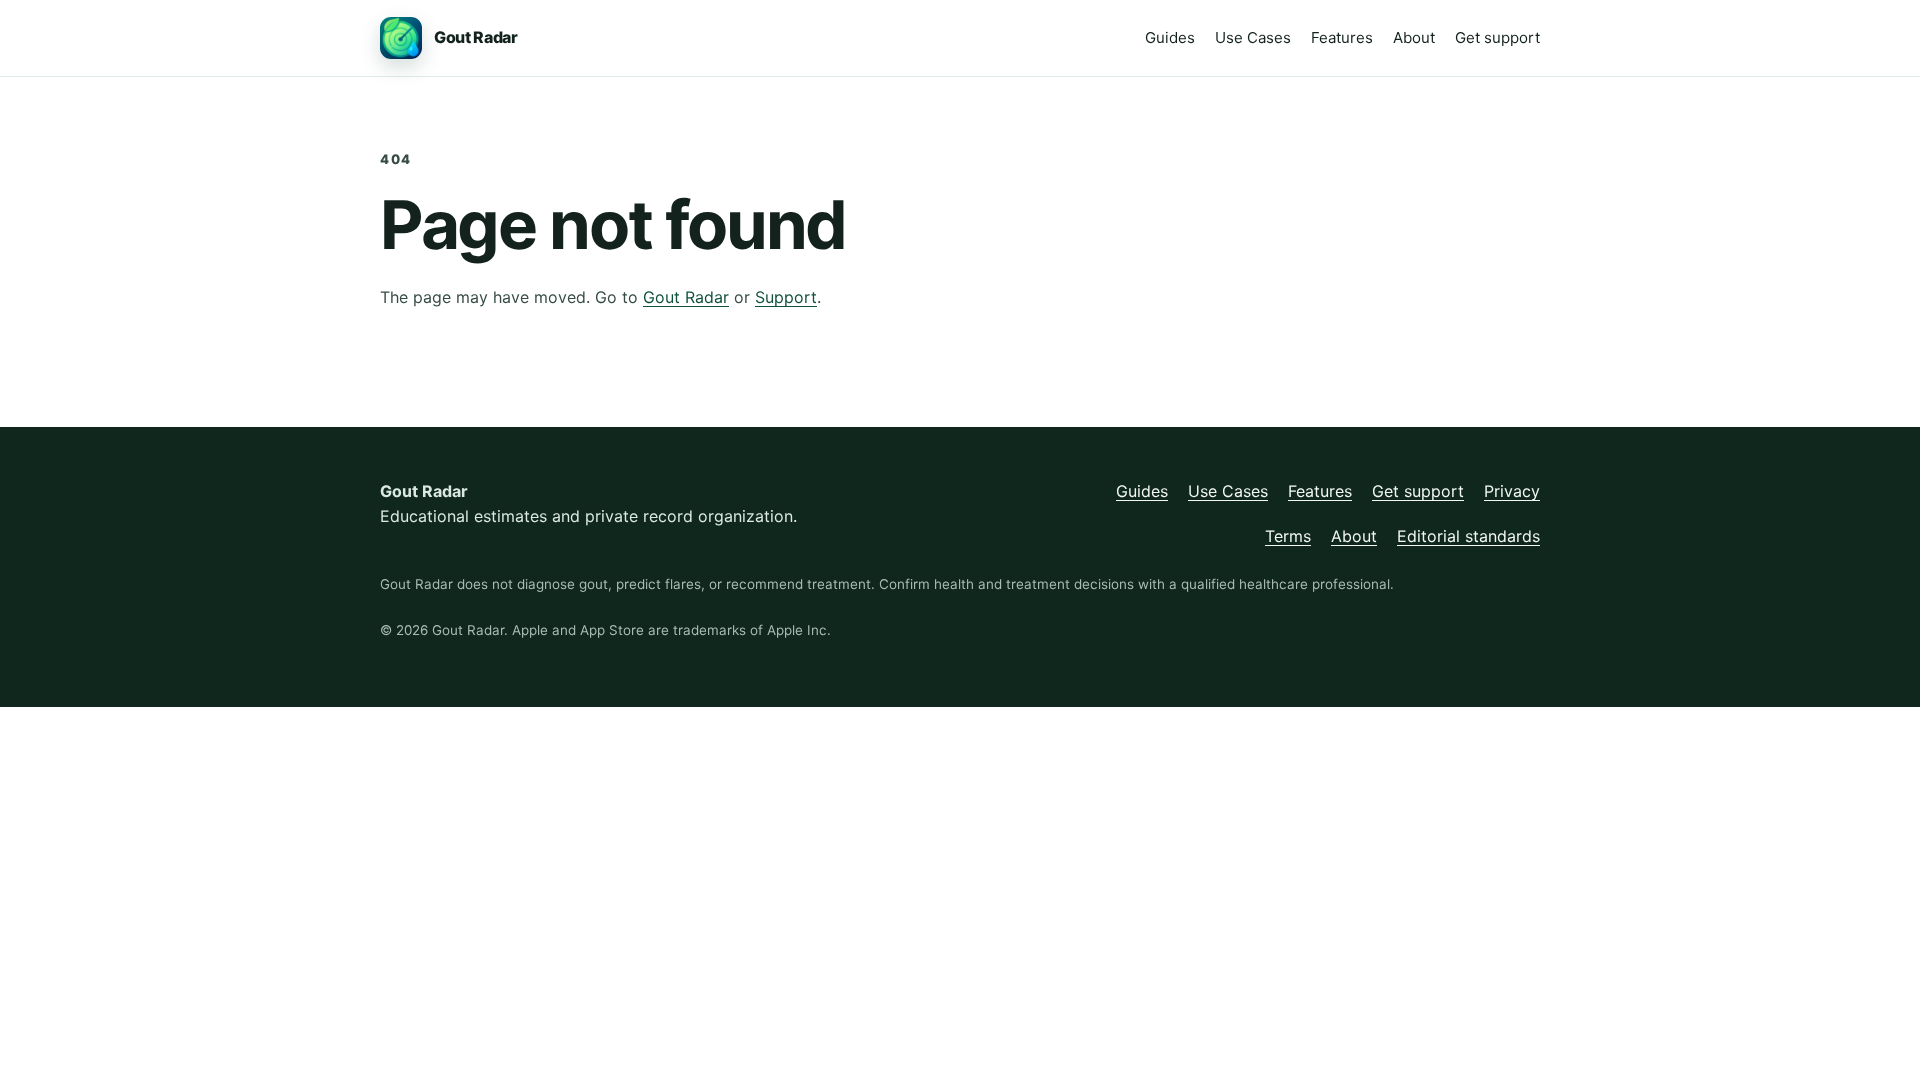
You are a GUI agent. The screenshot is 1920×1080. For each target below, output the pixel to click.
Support (786, 297)
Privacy (1512, 491)
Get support (1497, 37)
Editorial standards (1468, 536)
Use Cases (1253, 37)
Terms (1288, 536)
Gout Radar (686, 297)
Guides (1170, 37)
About (1414, 37)
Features (1342, 37)
